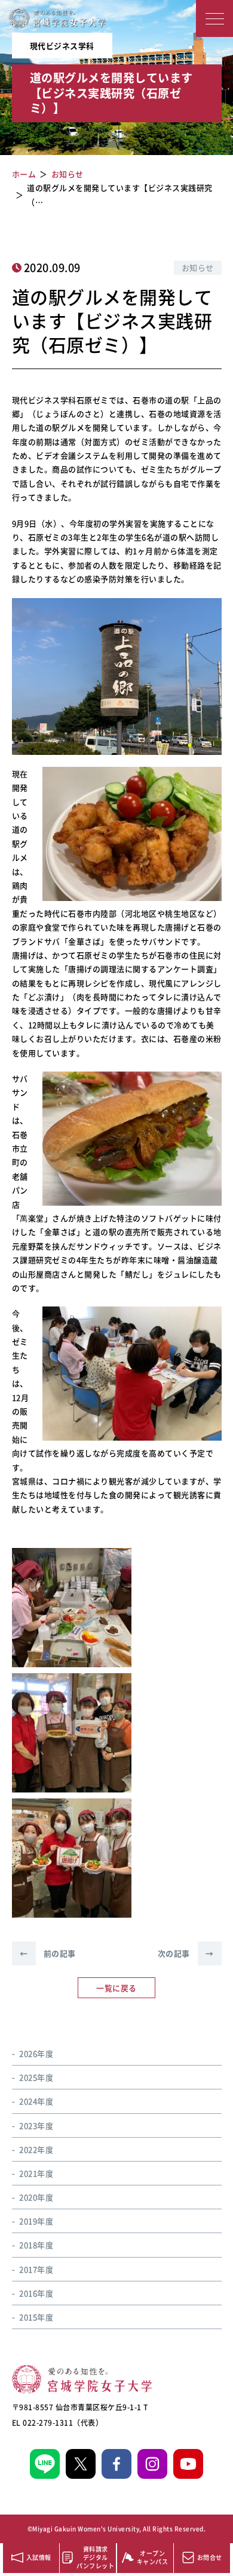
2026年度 (36, 2053)
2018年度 (36, 2245)
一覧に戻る (116, 1988)
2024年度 (36, 2101)
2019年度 (36, 2221)
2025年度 (36, 2077)
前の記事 (48, 1953)
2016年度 (36, 2293)
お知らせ (198, 267)
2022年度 (36, 2149)
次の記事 (186, 1953)
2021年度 (36, 2173)
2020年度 (36, 2197)
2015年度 (36, 2317)
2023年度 (36, 2125)
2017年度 (36, 2269)
